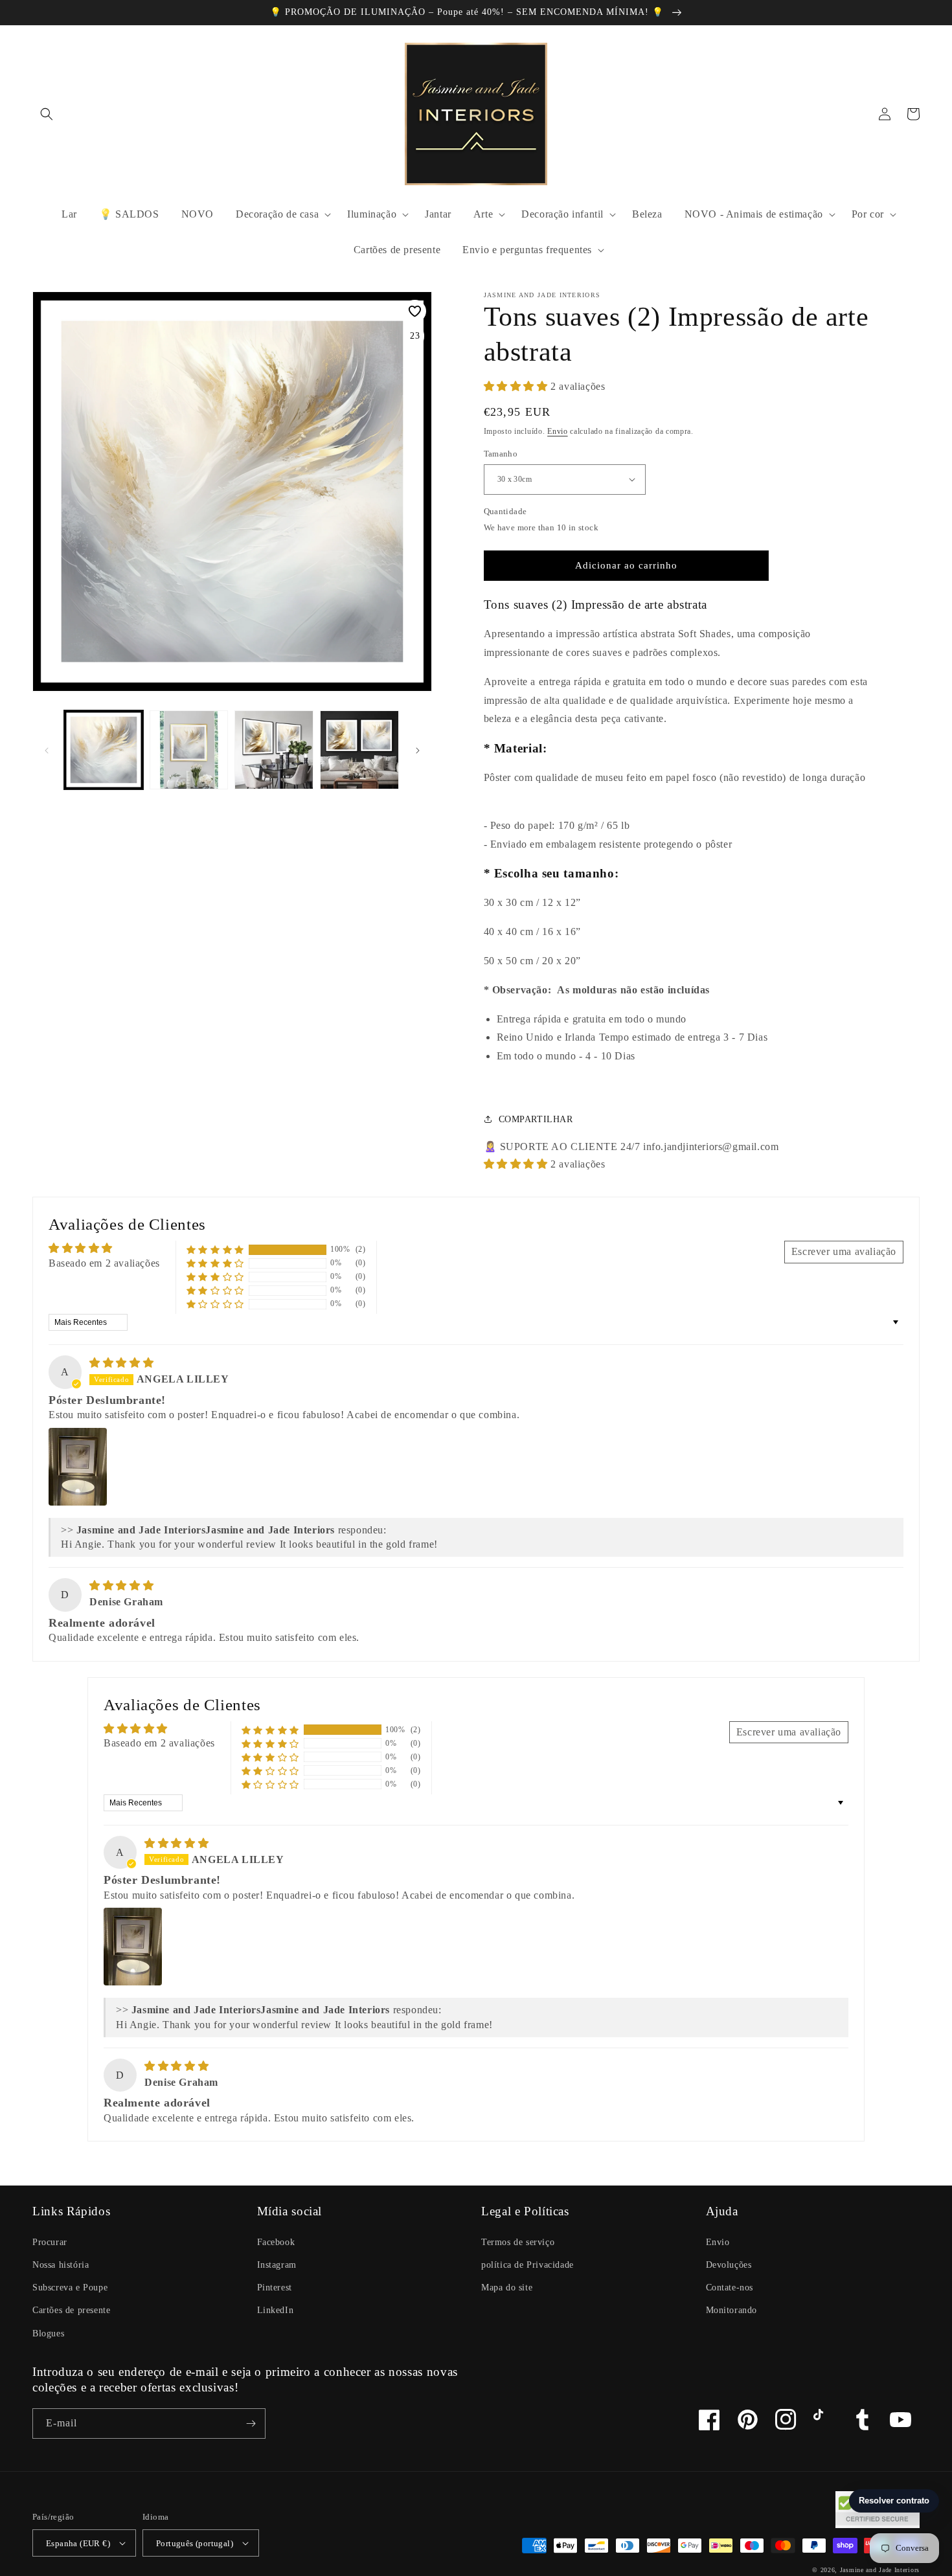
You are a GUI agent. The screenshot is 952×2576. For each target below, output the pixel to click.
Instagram (277, 2265)
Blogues (48, 2333)
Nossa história (61, 2265)
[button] (47, 114)
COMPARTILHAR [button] (536, 1119)
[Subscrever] (251, 2423)
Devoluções (729, 2265)
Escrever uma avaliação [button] (844, 1251)
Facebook (276, 2242)
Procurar (50, 2242)
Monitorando (732, 2310)
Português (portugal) (195, 2543)
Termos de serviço (518, 2242)
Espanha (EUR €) (78, 2543)
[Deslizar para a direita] (418, 750)
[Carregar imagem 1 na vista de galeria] (104, 750)
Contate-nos (730, 2288)
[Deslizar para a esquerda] (47, 750)
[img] (121, 1363)
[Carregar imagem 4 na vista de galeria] (359, 750)
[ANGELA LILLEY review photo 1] (78, 1467)
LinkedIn (276, 2310)
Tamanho (501, 454)
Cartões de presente (71, 2310)
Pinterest (275, 2288)
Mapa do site (507, 2288)
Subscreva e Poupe (70, 2288)
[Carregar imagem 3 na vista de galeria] (274, 750)
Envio (558, 431)
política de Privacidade (527, 2265)
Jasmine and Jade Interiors (880, 2570)
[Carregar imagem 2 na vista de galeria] (189, 750)
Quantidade (505, 511)
